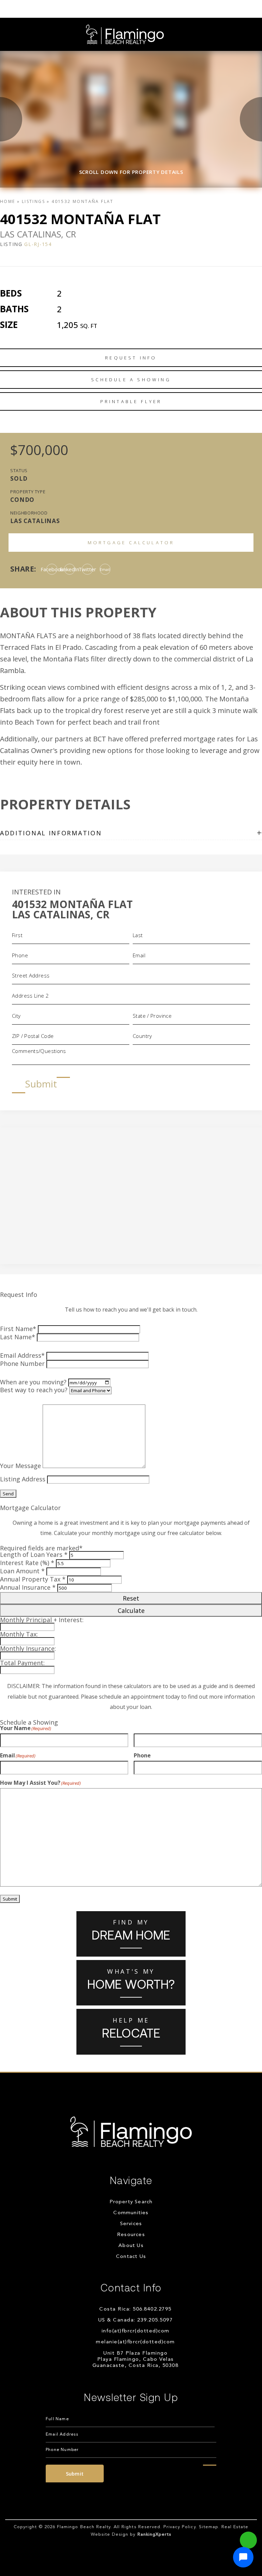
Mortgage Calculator (131, 543)
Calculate (131, 1611)
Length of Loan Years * (34, 1554)
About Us (131, 2246)
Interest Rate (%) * (27, 1563)
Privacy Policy (180, 2527)
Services (131, 2224)
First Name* (18, 1329)
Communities (131, 2213)
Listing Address (23, 1479)
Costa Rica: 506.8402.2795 (135, 2309)
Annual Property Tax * (33, 1579)
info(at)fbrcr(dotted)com (136, 2331)
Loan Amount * (22, 1571)
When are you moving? (33, 1382)
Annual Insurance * (28, 1587)
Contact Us (131, 2257)
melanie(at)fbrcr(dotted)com (135, 2342)
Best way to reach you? (34, 1390)
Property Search (131, 2202)
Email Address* (22, 1355)
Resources (131, 2235)
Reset (131, 1598)
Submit (41, 1084)
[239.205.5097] (131, 9)
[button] (243, 2557)
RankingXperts (155, 2534)
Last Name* (18, 1337)
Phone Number (22, 1364)
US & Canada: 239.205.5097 (136, 2320)
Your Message (20, 1466)
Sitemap (209, 2527)
